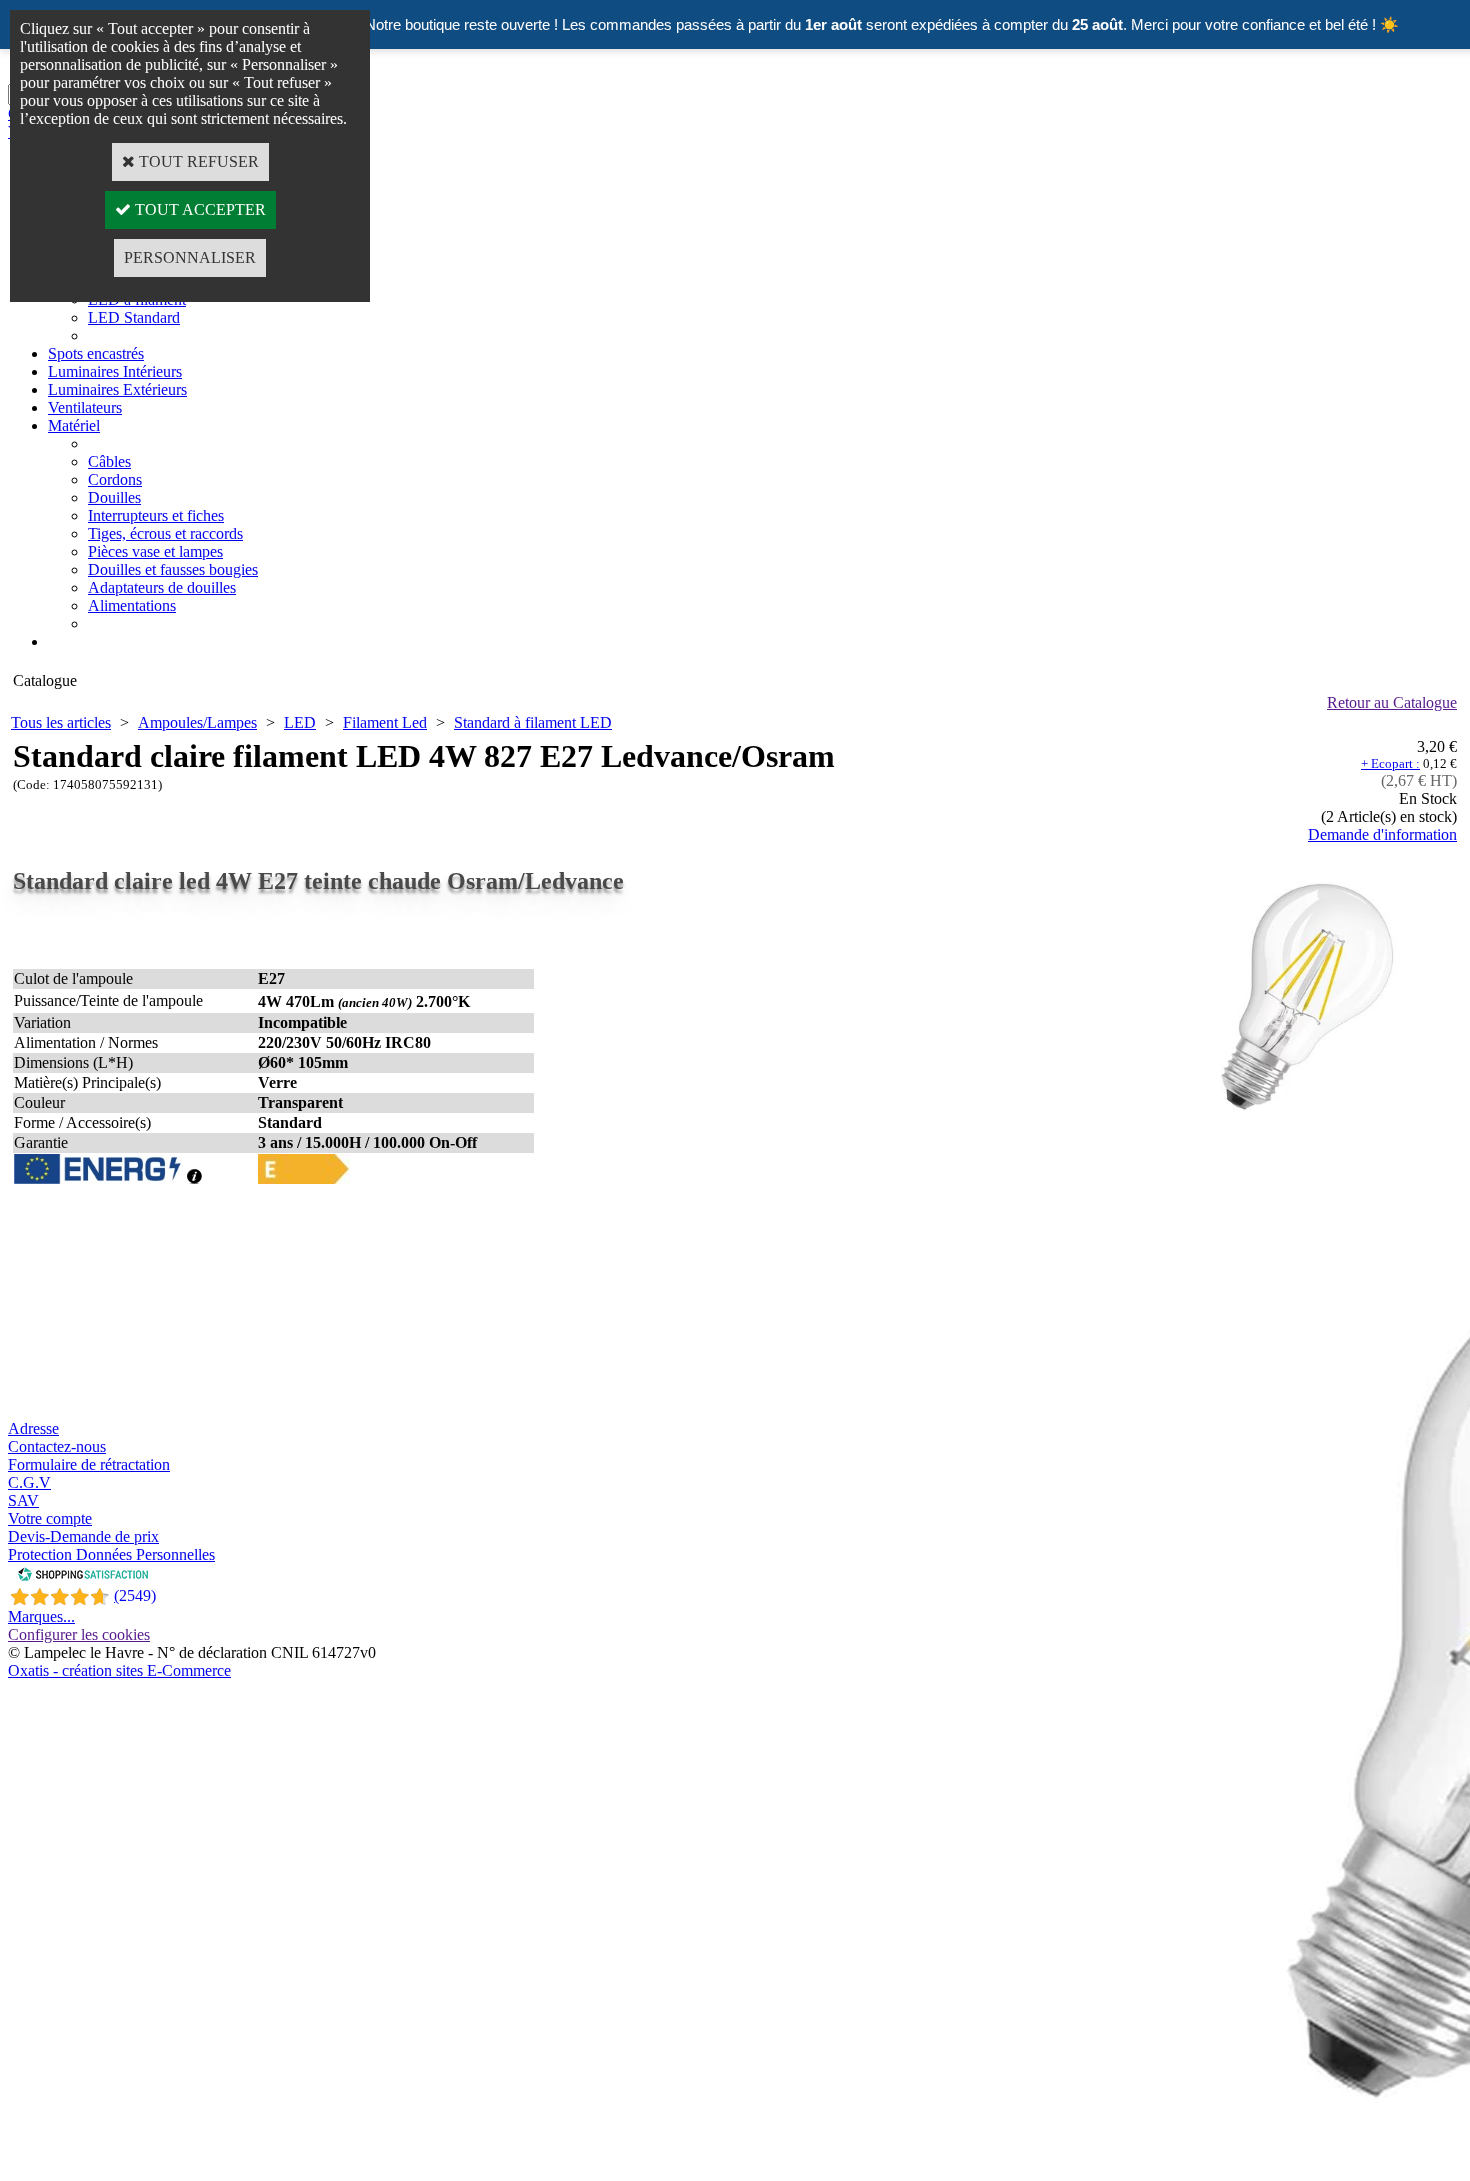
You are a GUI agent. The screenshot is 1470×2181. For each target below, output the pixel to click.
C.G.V (29, 1482)
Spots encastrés (96, 353)
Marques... (41, 1616)
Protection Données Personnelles (111, 1554)
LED (300, 722)
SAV (23, 1500)
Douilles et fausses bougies (173, 569)
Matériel (74, 425)
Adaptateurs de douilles (162, 587)
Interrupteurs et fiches (156, 515)
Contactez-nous (57, 1446)
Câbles (109, 461)
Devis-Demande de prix (83, 1536)
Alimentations (132, 605)
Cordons (115, 479)
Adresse (33, 1428)
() (135, 1595)
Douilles (114, 497)
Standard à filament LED (533, 722)
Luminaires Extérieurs (117, 389)
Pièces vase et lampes (155, 551)
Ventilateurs (85, 407)
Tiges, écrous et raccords (165, 533)
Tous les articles (61, 722)
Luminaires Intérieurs (115, 371)
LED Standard (134, 317)
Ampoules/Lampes (197, 722)
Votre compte (50, 1518)
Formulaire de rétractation (89, 1464)
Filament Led (385, 722)
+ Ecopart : (1390, 763)
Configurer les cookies (79, 1634)
